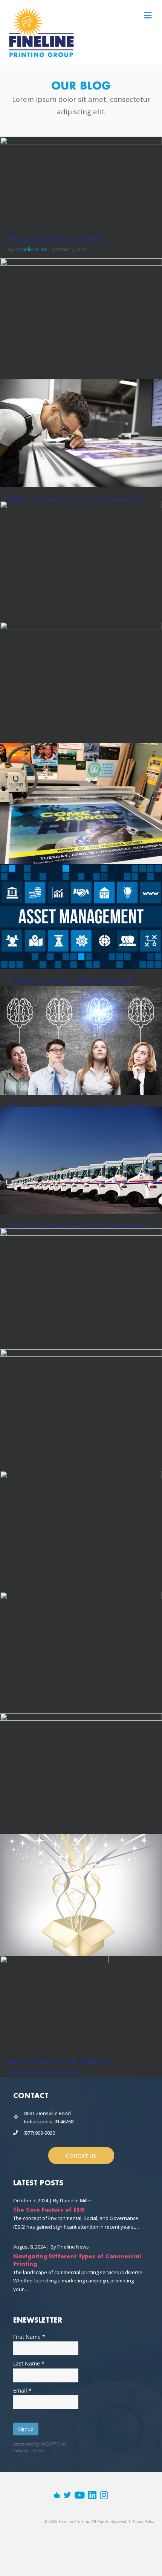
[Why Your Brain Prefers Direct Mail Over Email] (81, 1040)
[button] (81, 2156)
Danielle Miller (31, 249)
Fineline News (73, 2247)
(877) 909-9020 (39, 2133)
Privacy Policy (143, 2521)
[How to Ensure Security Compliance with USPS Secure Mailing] (81, 1160)
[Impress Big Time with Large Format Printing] (81, 821)
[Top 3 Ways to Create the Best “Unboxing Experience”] (81, 1899)
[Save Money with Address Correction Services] (54, 2002)
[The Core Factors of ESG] (81, 182)
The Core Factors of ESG (56, 240)
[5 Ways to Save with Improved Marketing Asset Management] (81, 916)
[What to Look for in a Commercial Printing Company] (81, 433)
